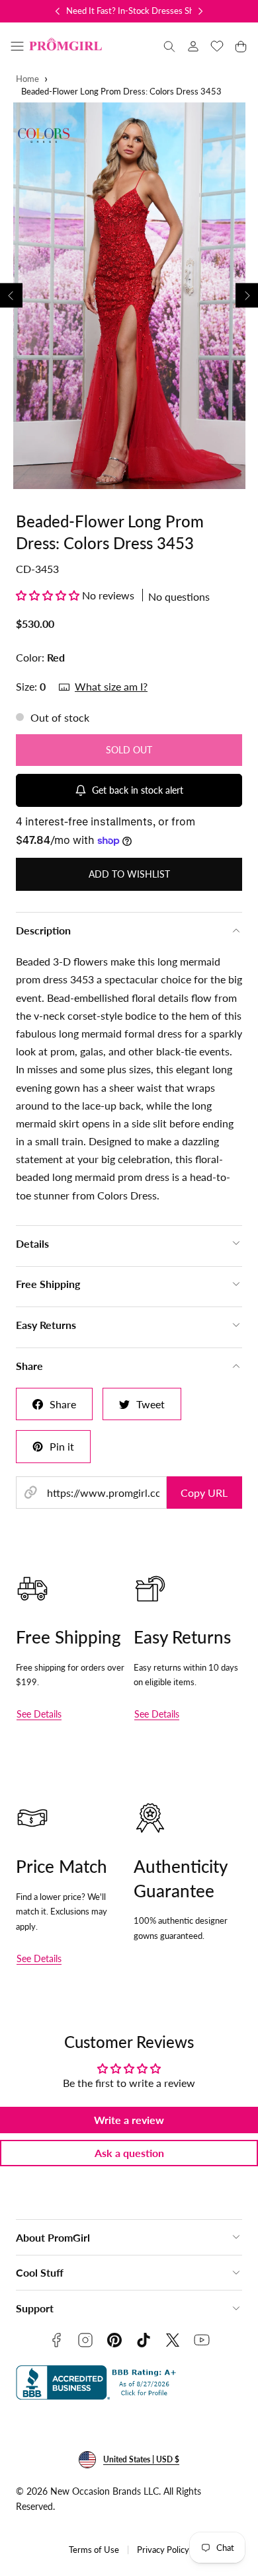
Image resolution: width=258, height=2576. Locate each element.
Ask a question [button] (129, 2153)
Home (27, 79)
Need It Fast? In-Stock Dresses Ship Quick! (147, 11)
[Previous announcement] (58, 11)
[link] (193, 46)
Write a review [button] (129, 2120)
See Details (39, 1714)
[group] (129, 296)
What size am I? (111, 686)
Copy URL (204, 1493)
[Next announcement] (200, 11)
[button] (17, 46)
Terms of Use (94, 2550)
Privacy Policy (163, 2550)
